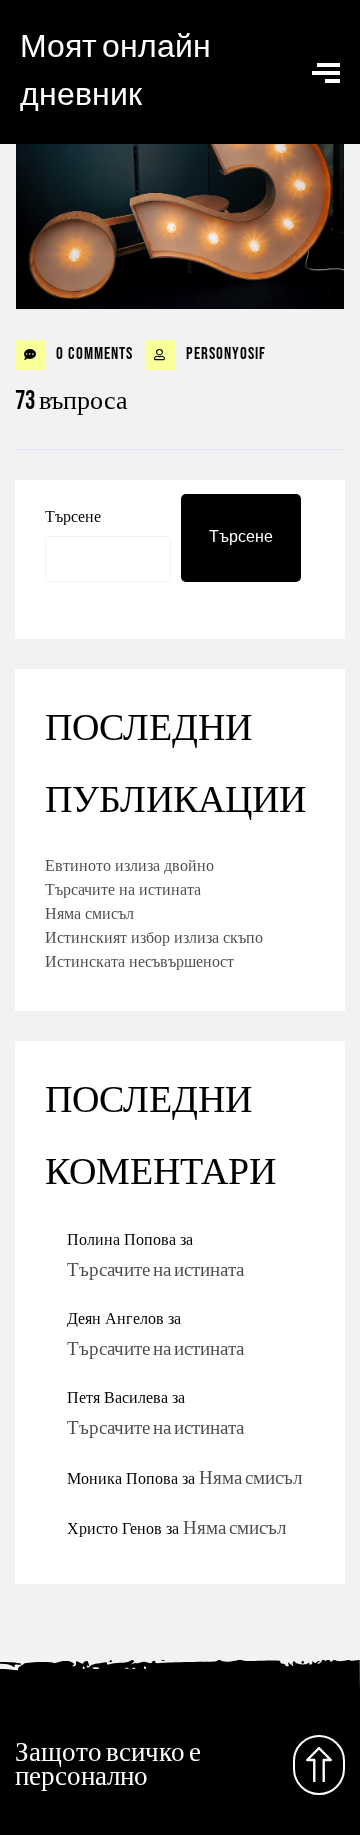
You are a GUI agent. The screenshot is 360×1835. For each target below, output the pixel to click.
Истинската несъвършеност (139, 961)
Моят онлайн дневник (115, 71)
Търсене (73, 516)
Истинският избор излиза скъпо (154, 937)
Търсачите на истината (123, 889)
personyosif (224, 354)
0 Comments (92, 354)
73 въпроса (71, 401)
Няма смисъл (89, 913)
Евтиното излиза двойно (129, 865)
